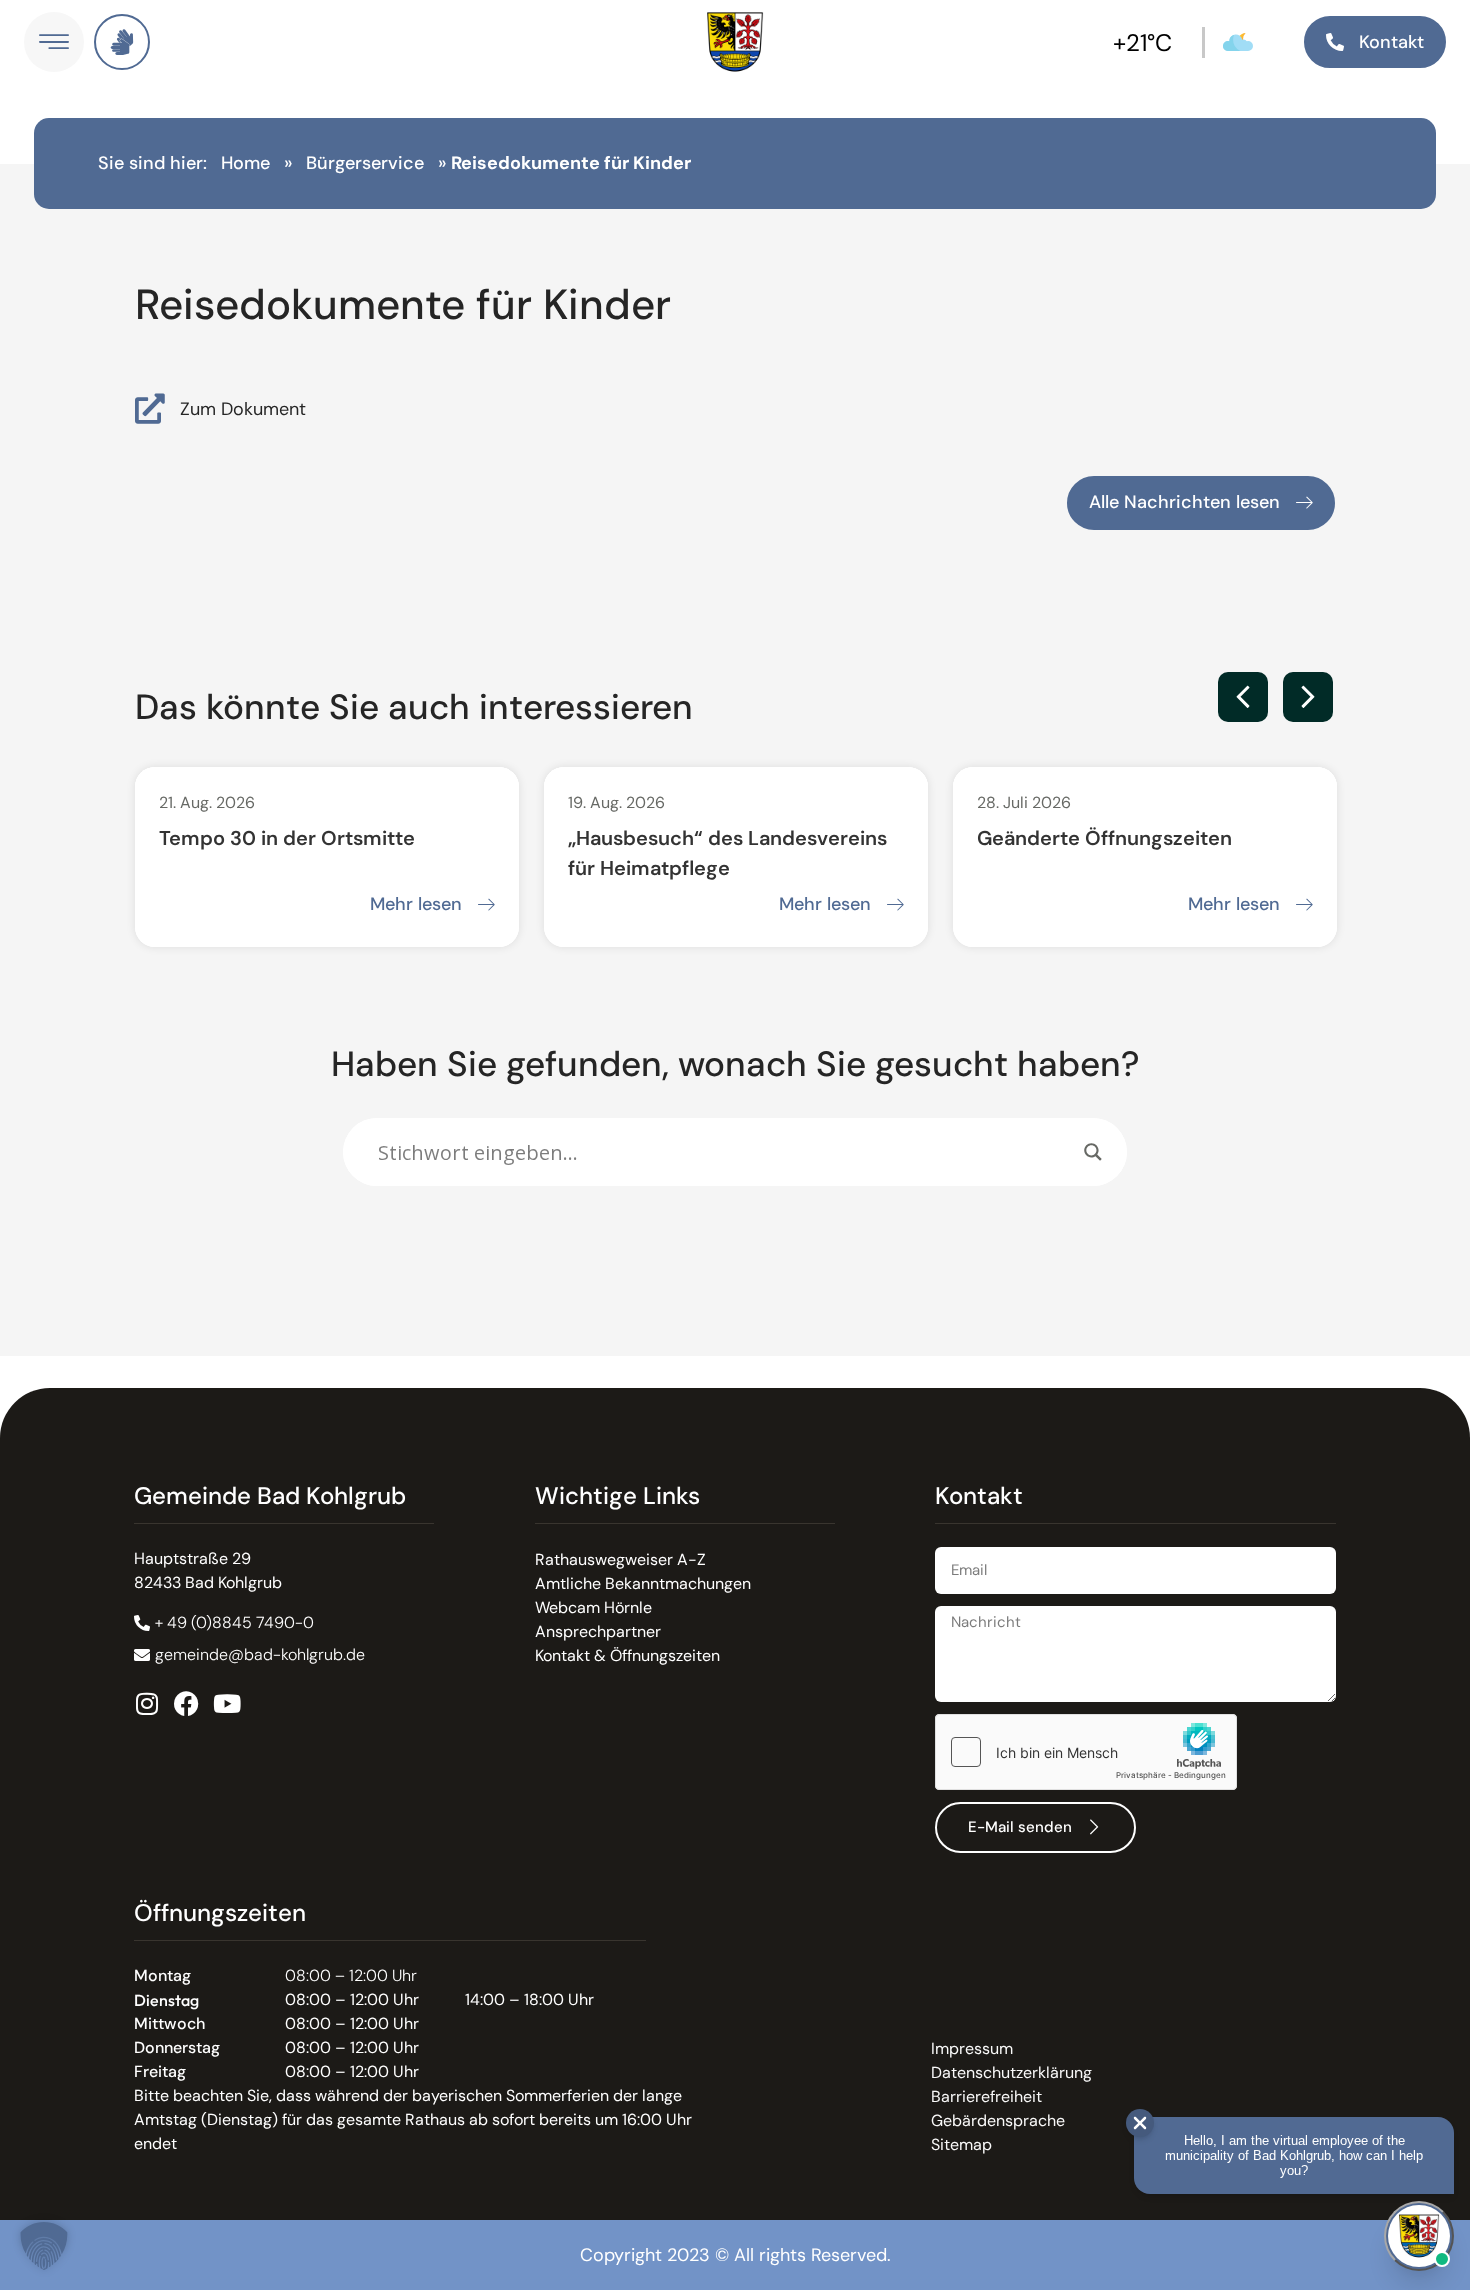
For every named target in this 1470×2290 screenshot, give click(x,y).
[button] (1243, 697)
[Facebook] (186, 1703)
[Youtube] (226, 1703)
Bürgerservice (365, 163)
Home (245, 163)
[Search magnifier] (1093, 1152)
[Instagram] (146, 1703)
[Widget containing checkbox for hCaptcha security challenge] (1086, 1752)
